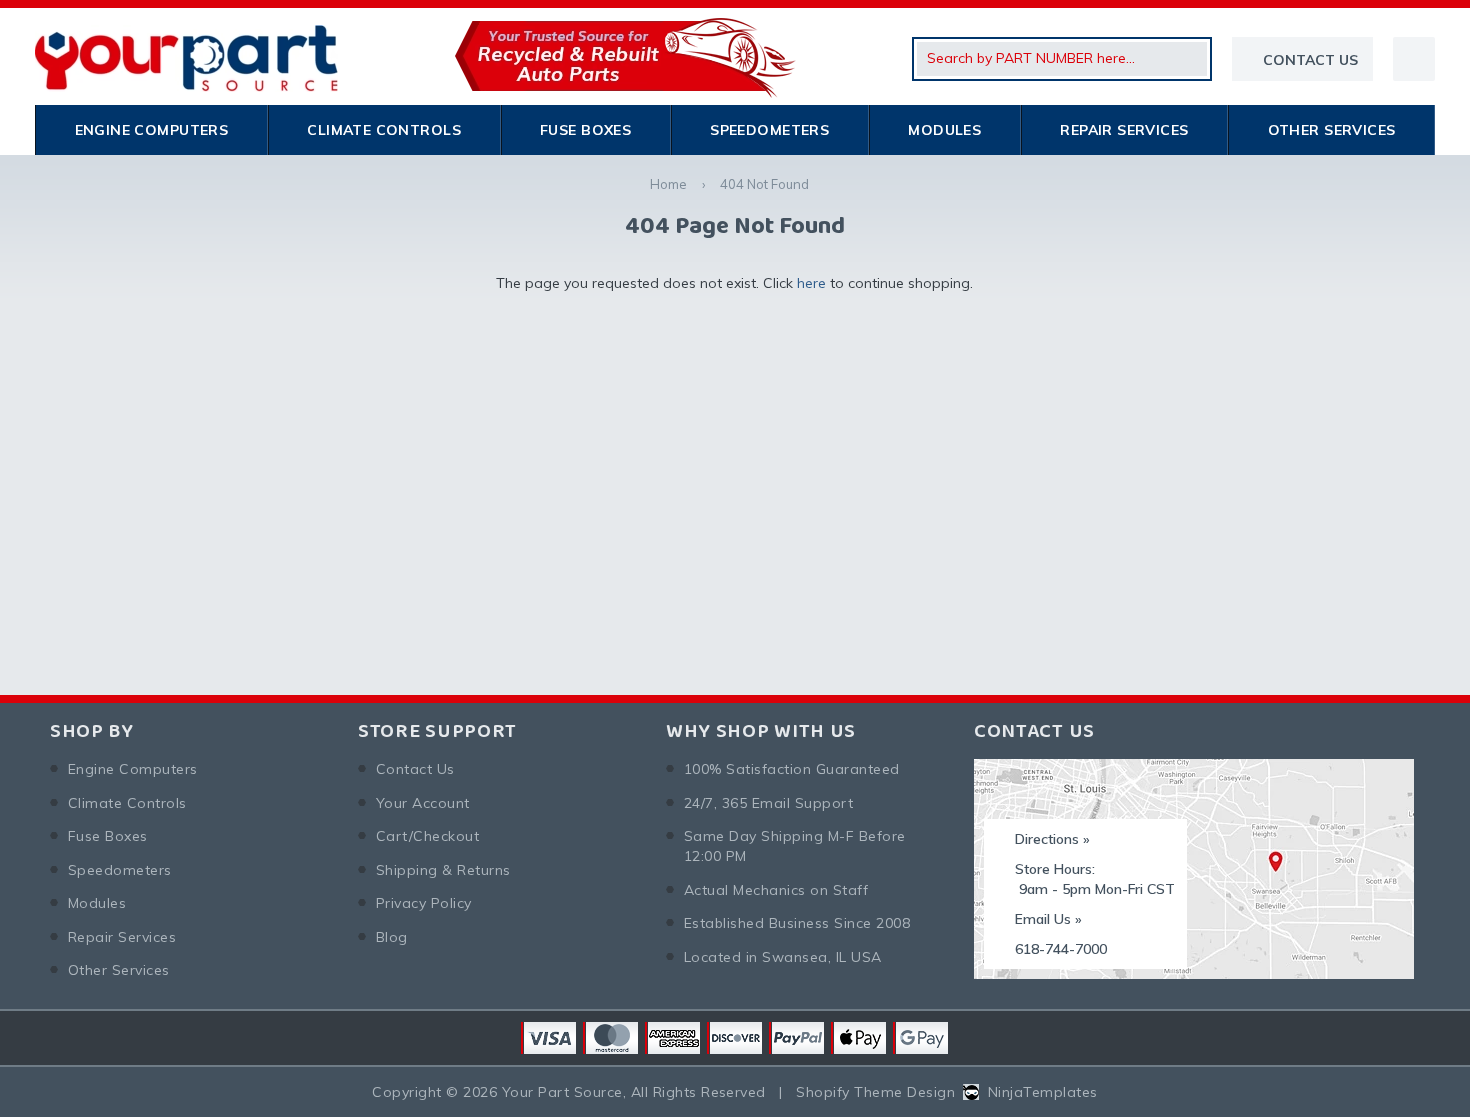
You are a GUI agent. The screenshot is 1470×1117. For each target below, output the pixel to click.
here (811, 283)
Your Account (423, 803)
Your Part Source (562, 1092)
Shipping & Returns (443, 870)
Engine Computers (152, 130)
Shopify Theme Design (875, 1092)
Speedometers (769, 130)
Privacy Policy (424, 903)
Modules (944, 130)
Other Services (1332, 130)
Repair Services (1124, 130)
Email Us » (1048, 919)
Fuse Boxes (585, 130)
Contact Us (415, 769)
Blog (392, 937)
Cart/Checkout (427, 836)
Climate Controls (384, 130)
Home (668, 184)
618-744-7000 (1061, 949)
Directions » (1052, 839)
